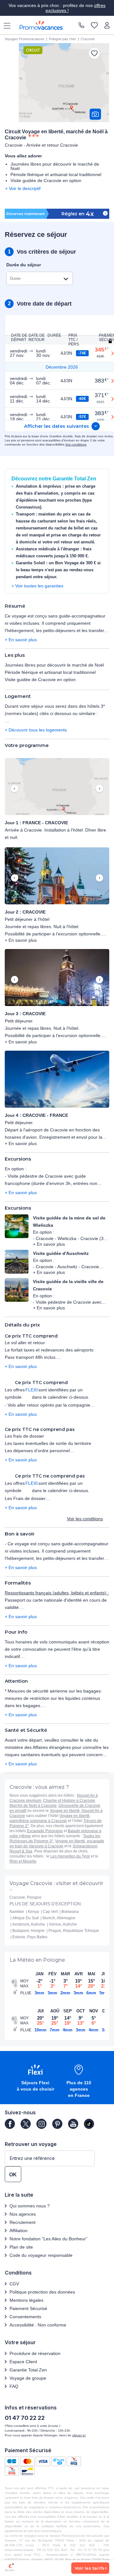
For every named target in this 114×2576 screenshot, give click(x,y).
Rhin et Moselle (23, 1861)
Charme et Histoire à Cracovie (69, 1801)
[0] (94, 26)
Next (99, 789)
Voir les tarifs (90, 2568)
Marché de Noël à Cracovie (33, 1806)
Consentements (25, 2317)
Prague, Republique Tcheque (74, 1931)
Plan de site (21, 2247)
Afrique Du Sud (25, 1918)
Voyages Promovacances (25, 39)
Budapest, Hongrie (28, 1931)
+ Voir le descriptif (23, 188)
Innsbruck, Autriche (29, 1924)
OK (13, 2175)
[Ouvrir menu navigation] (5, 25)
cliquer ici (79, 2435)
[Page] (10, 2124)
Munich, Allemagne (59, 1918)
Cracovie (88, 39)
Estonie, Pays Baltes (30, 1937)
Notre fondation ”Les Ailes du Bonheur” (48, 2239)
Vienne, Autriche (63, 1924)
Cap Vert (50, 1912)
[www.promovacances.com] (41, 25)
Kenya (33, 1912)
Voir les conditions (85, 1519)
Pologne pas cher (63, 39)
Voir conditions (76, 444)
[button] (57, 787)
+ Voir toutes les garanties (37, 586)
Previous (15, 789)
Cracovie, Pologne (25, 1897)
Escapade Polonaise (45, 1831)
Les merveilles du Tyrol (70, 1856)
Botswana (70, 1912)
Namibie (17, 1912)
